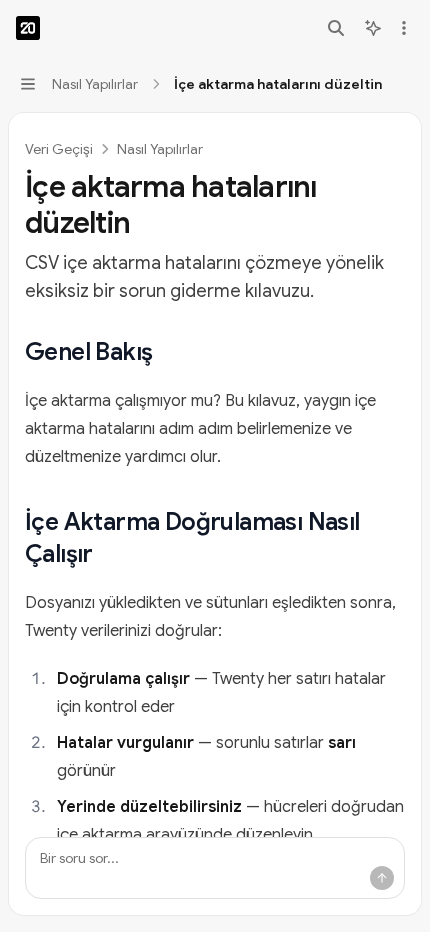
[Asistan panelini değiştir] (373, 28)
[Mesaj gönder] (382, 878)
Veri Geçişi (59, 149)
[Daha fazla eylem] (404, 28)
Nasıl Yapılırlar (160, 149)
